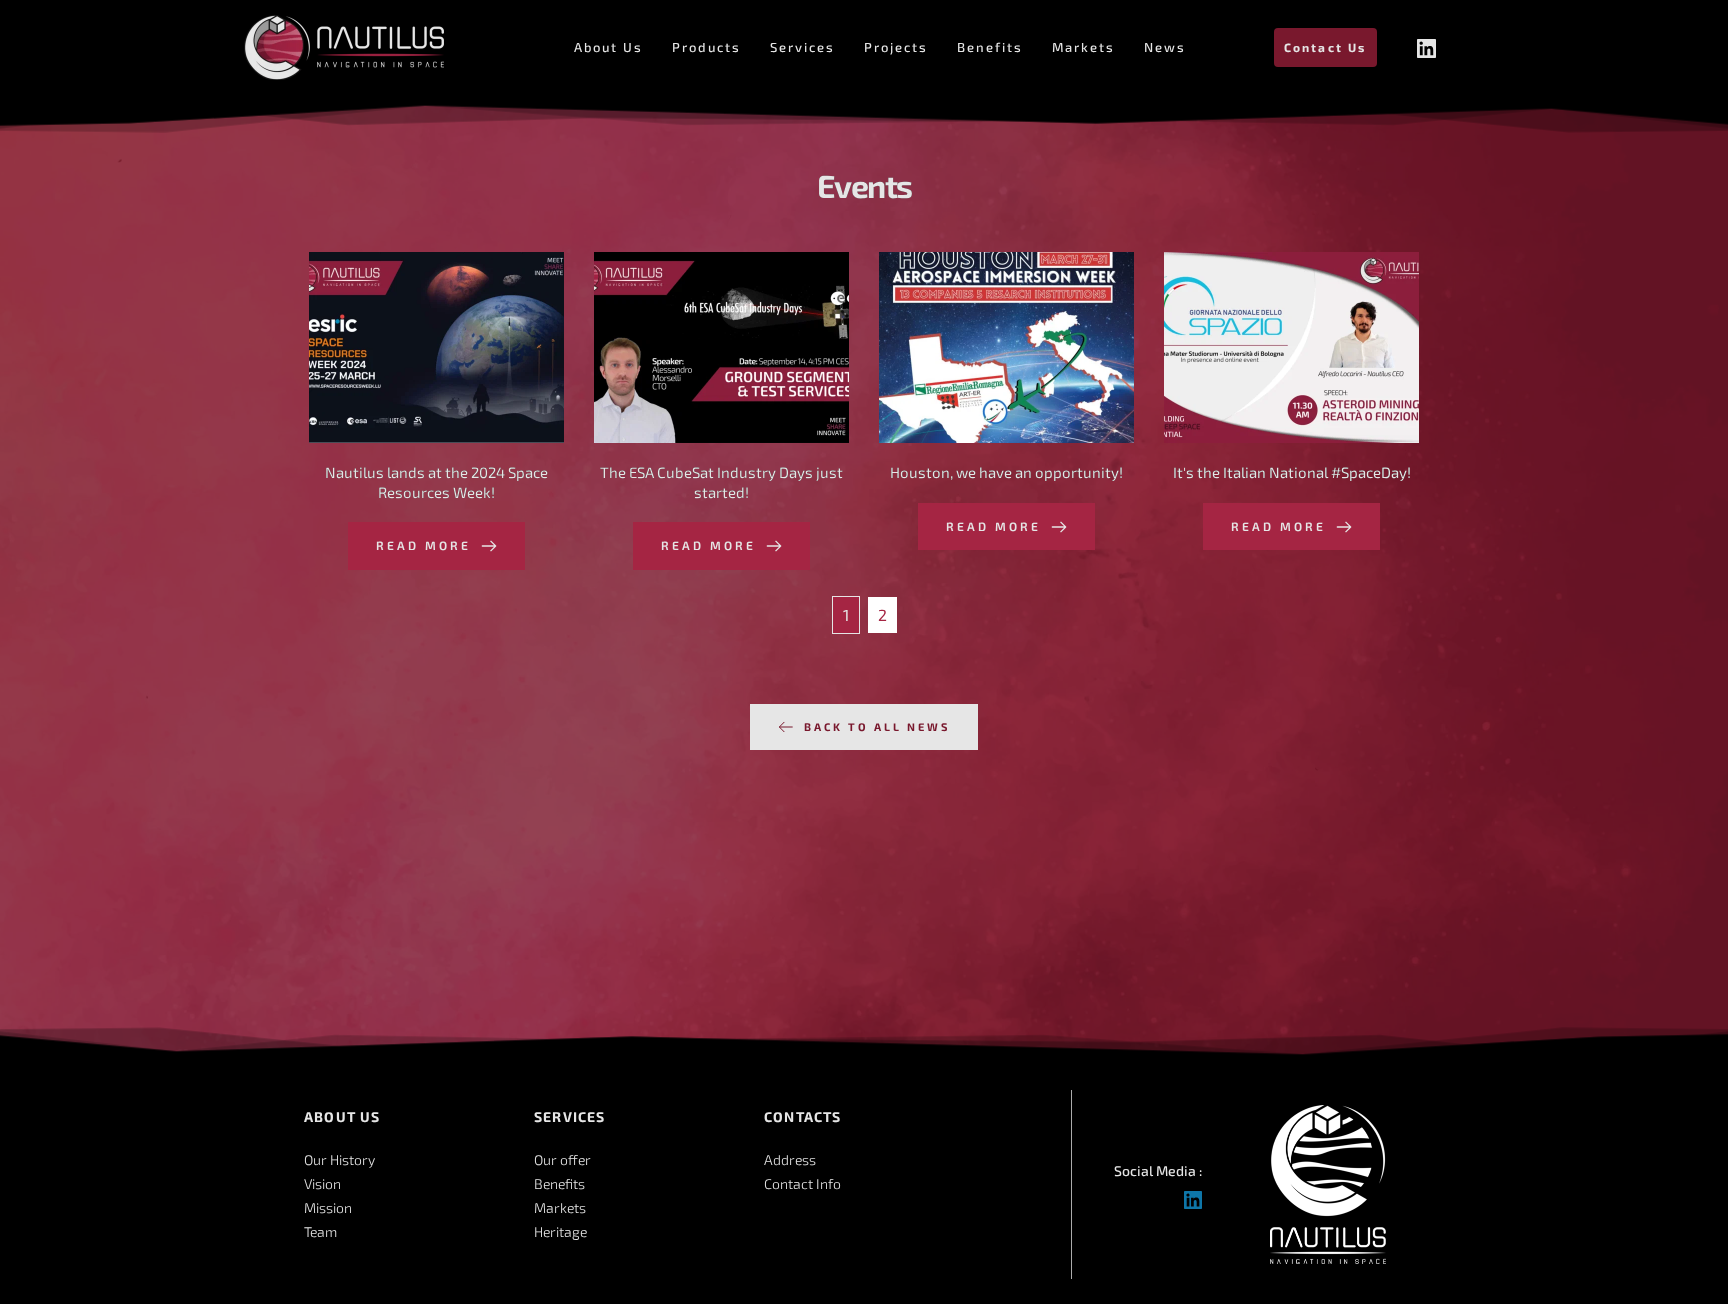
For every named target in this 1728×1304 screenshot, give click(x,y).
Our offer (562, 1159)
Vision (322, 1183)
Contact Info (802, 1183)
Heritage (560, 1231)
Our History (339, 1159)
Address (790, 1159)
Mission (328, 1207)
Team (320, 1231)
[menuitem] (608, 47)
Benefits (559, 1183)
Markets (560, 1207)
